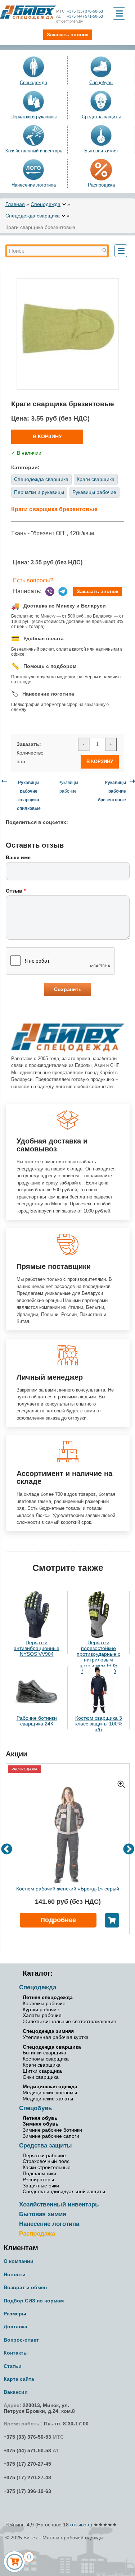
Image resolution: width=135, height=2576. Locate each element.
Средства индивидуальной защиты (64, 2191)
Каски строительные (47, 2167)
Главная (15, 204)
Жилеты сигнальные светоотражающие (69, 2021)
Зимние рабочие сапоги (51, 2136)
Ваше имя (18, 857)
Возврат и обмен (25, 2287)
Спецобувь (101, 82)
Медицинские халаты (48, 2099)
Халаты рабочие (42, 2015)
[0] (14, 2562)
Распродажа (37, 2234)
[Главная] (28, 12)
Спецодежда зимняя (48, 2031)
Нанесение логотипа (34, 185)
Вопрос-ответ (21, 2340)
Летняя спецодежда (48, 1997)
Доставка (15, 2327)
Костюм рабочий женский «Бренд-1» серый (68, 1889)
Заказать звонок (98, 591)
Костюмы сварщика (46, 2059)
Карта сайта (19, 2379)
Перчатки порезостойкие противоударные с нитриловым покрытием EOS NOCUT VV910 (98, 1657)
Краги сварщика (96, 479)
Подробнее (58, 1920)
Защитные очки (41, 2186)
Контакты (16, 2353)
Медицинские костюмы (50, 2093)
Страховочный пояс (46, 2161)
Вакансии (16, 2392)
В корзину (47, 436)
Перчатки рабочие (44, 2155)
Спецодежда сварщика (33, 216)
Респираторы (38, 2179)
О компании (19, 2261)
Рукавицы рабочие (94, 492)
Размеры (15, 2314)
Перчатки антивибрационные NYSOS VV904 (37, 1648)
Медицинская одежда (50, 2086)
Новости (15, 2274)
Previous (7, 1850)
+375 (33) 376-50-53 (80, 11)
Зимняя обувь (41, 2124)
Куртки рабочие (41, 2009)
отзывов (80, 2525)
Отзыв (16, 891)
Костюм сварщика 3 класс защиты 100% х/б (99, 1724)
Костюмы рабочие (44, 2003)
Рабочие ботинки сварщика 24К (37, 1721)
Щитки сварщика (42, 2071)
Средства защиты (101, 117)
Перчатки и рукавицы (33, 117)
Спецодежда (33, 82)
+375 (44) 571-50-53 (80, 16)
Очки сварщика (41, 2077)
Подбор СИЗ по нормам (34, 2301)
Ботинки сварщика (44, 2053)
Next (129, 1850)
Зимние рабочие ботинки (52, 2130)
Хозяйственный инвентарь (34, 151)
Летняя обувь (40, 2118)
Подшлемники (39, 2173)
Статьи (13, 2366)
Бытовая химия (101, 151)
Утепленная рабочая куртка (56, 2037)
